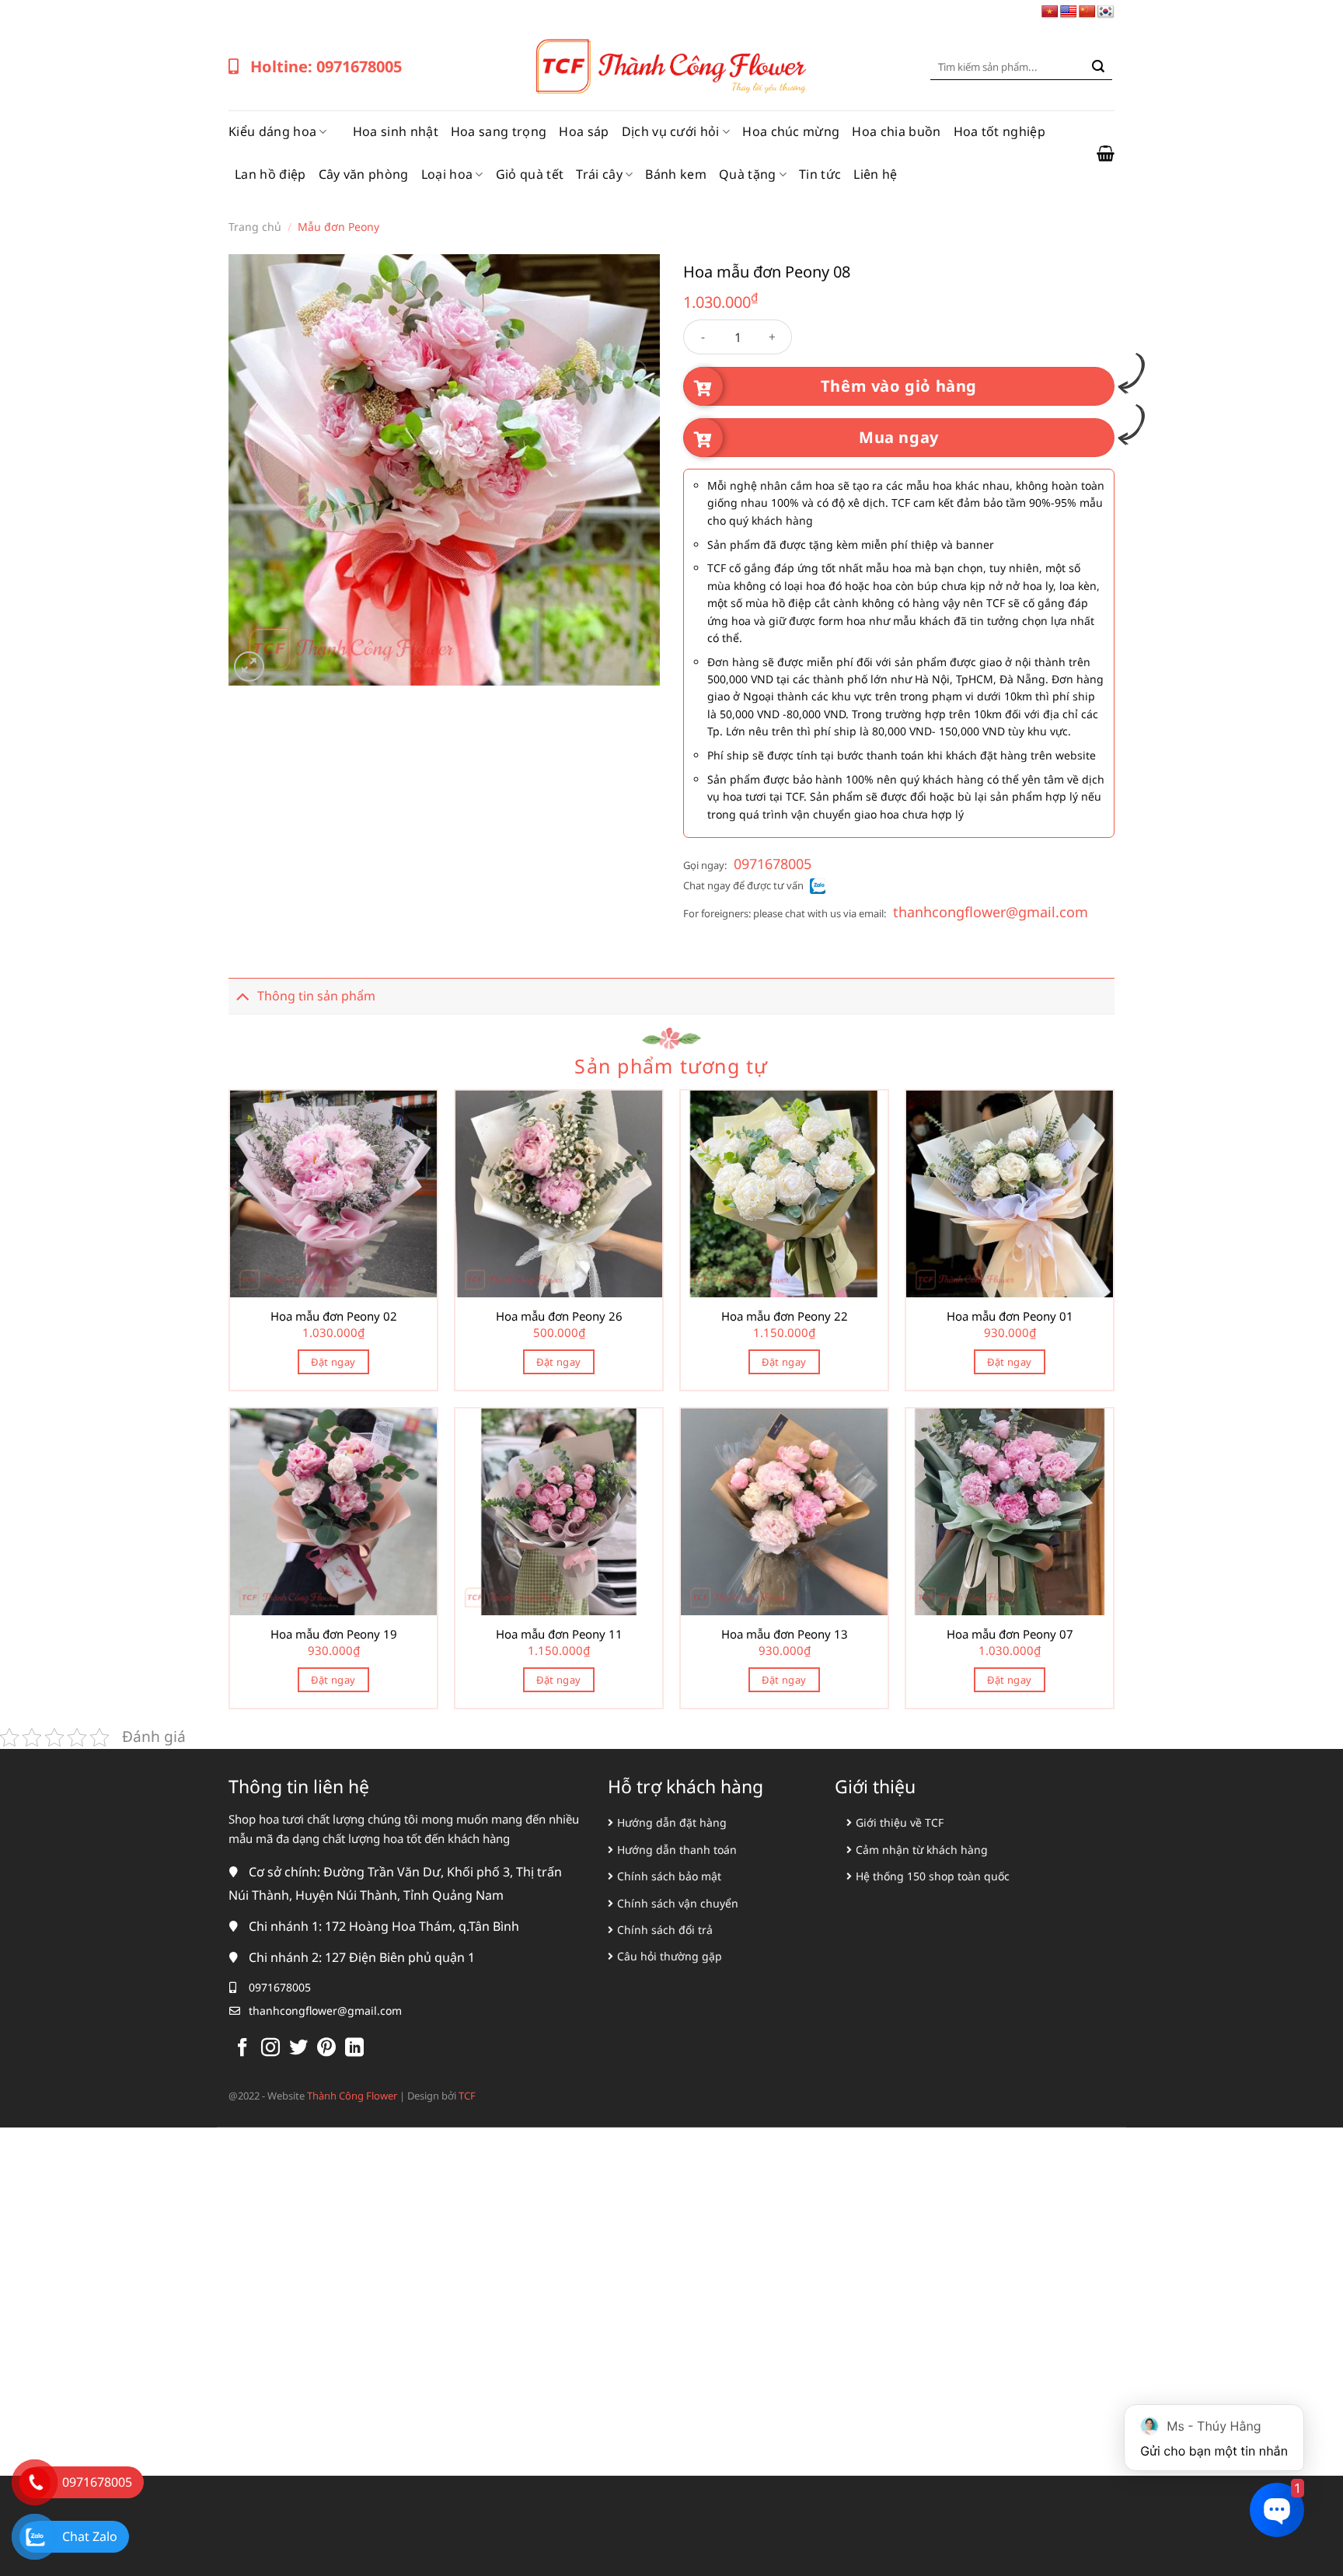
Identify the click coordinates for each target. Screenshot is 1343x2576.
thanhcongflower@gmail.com (991, 912)
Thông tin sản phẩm (316, 996)
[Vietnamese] (1050, 12)
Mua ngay (899, 437)
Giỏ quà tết (530, 174)
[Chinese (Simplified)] (1087, 12)
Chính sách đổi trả (665, 1930)
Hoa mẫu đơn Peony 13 (785, 1634)
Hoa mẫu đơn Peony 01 (1010, 1316)
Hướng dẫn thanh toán (677, 1850)
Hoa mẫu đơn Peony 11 (559, 1634)
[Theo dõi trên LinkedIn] (354, 2049)
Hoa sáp (584, 131)
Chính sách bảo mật (669, 1876)
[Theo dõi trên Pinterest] (326, 2049)
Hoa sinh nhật (396, 131)
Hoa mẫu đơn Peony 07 (1010, 1634)
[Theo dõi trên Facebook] (242, 2049)
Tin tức (820, 174)
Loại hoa (447, 174)
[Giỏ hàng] (1106, 153)
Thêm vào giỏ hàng (899, 386)
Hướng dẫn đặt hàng (672, 1822)
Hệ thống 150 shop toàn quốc (933, 1876)
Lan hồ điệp (270, 174)
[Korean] (1106, 12)
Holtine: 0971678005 (326, 66)
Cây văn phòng (364, 174)
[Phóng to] (249, 667)
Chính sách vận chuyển (678, 1903)
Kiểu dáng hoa (272, 131)
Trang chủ (255, 227)
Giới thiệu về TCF (900, 1822)
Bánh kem (676, 174)
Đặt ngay (333, 1362)
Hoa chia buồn (896, 131)
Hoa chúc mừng (791, 131)
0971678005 (773, 864)
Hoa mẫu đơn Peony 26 (559, 1316)
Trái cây (599, 174)
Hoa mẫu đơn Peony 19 (334, 1634)
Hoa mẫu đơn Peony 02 (334, 1316)
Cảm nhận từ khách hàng (922, 1850)
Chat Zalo (90, 2536)
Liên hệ (875, 174)
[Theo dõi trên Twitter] (298, 2049)
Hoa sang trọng (499, 131)
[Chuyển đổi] (242, 995)
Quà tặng (748, 174)
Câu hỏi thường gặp (670, 1956)
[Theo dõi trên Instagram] (270, 2049)
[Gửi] (1098, 67)
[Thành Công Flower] (671, 67)
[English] (1069, 12)
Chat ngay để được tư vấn (743, 885)
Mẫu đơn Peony (338, 227)
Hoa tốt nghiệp (999, 131)
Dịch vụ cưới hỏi (671, 131)
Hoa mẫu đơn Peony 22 (785, 1316)
